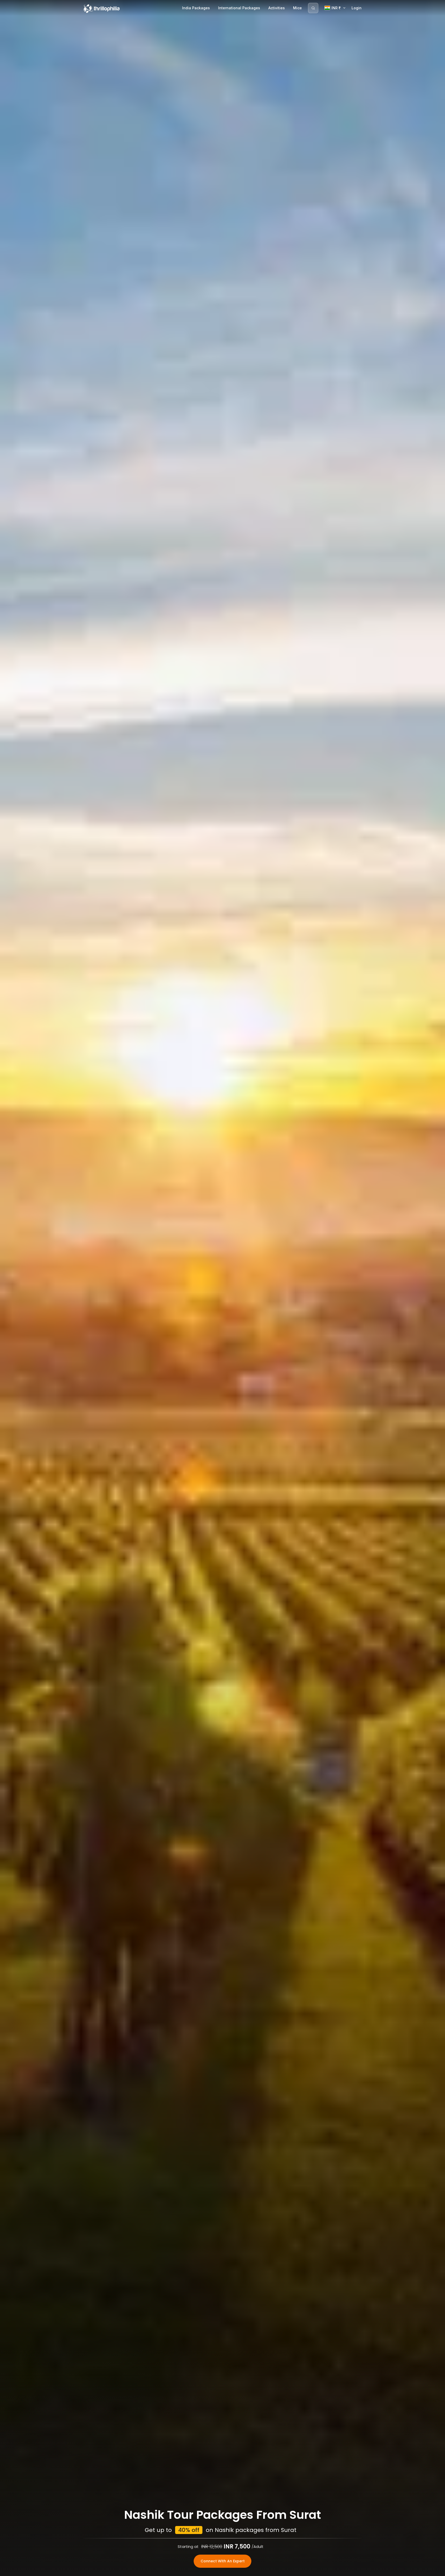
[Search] (313, 8)
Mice (297, 8)
